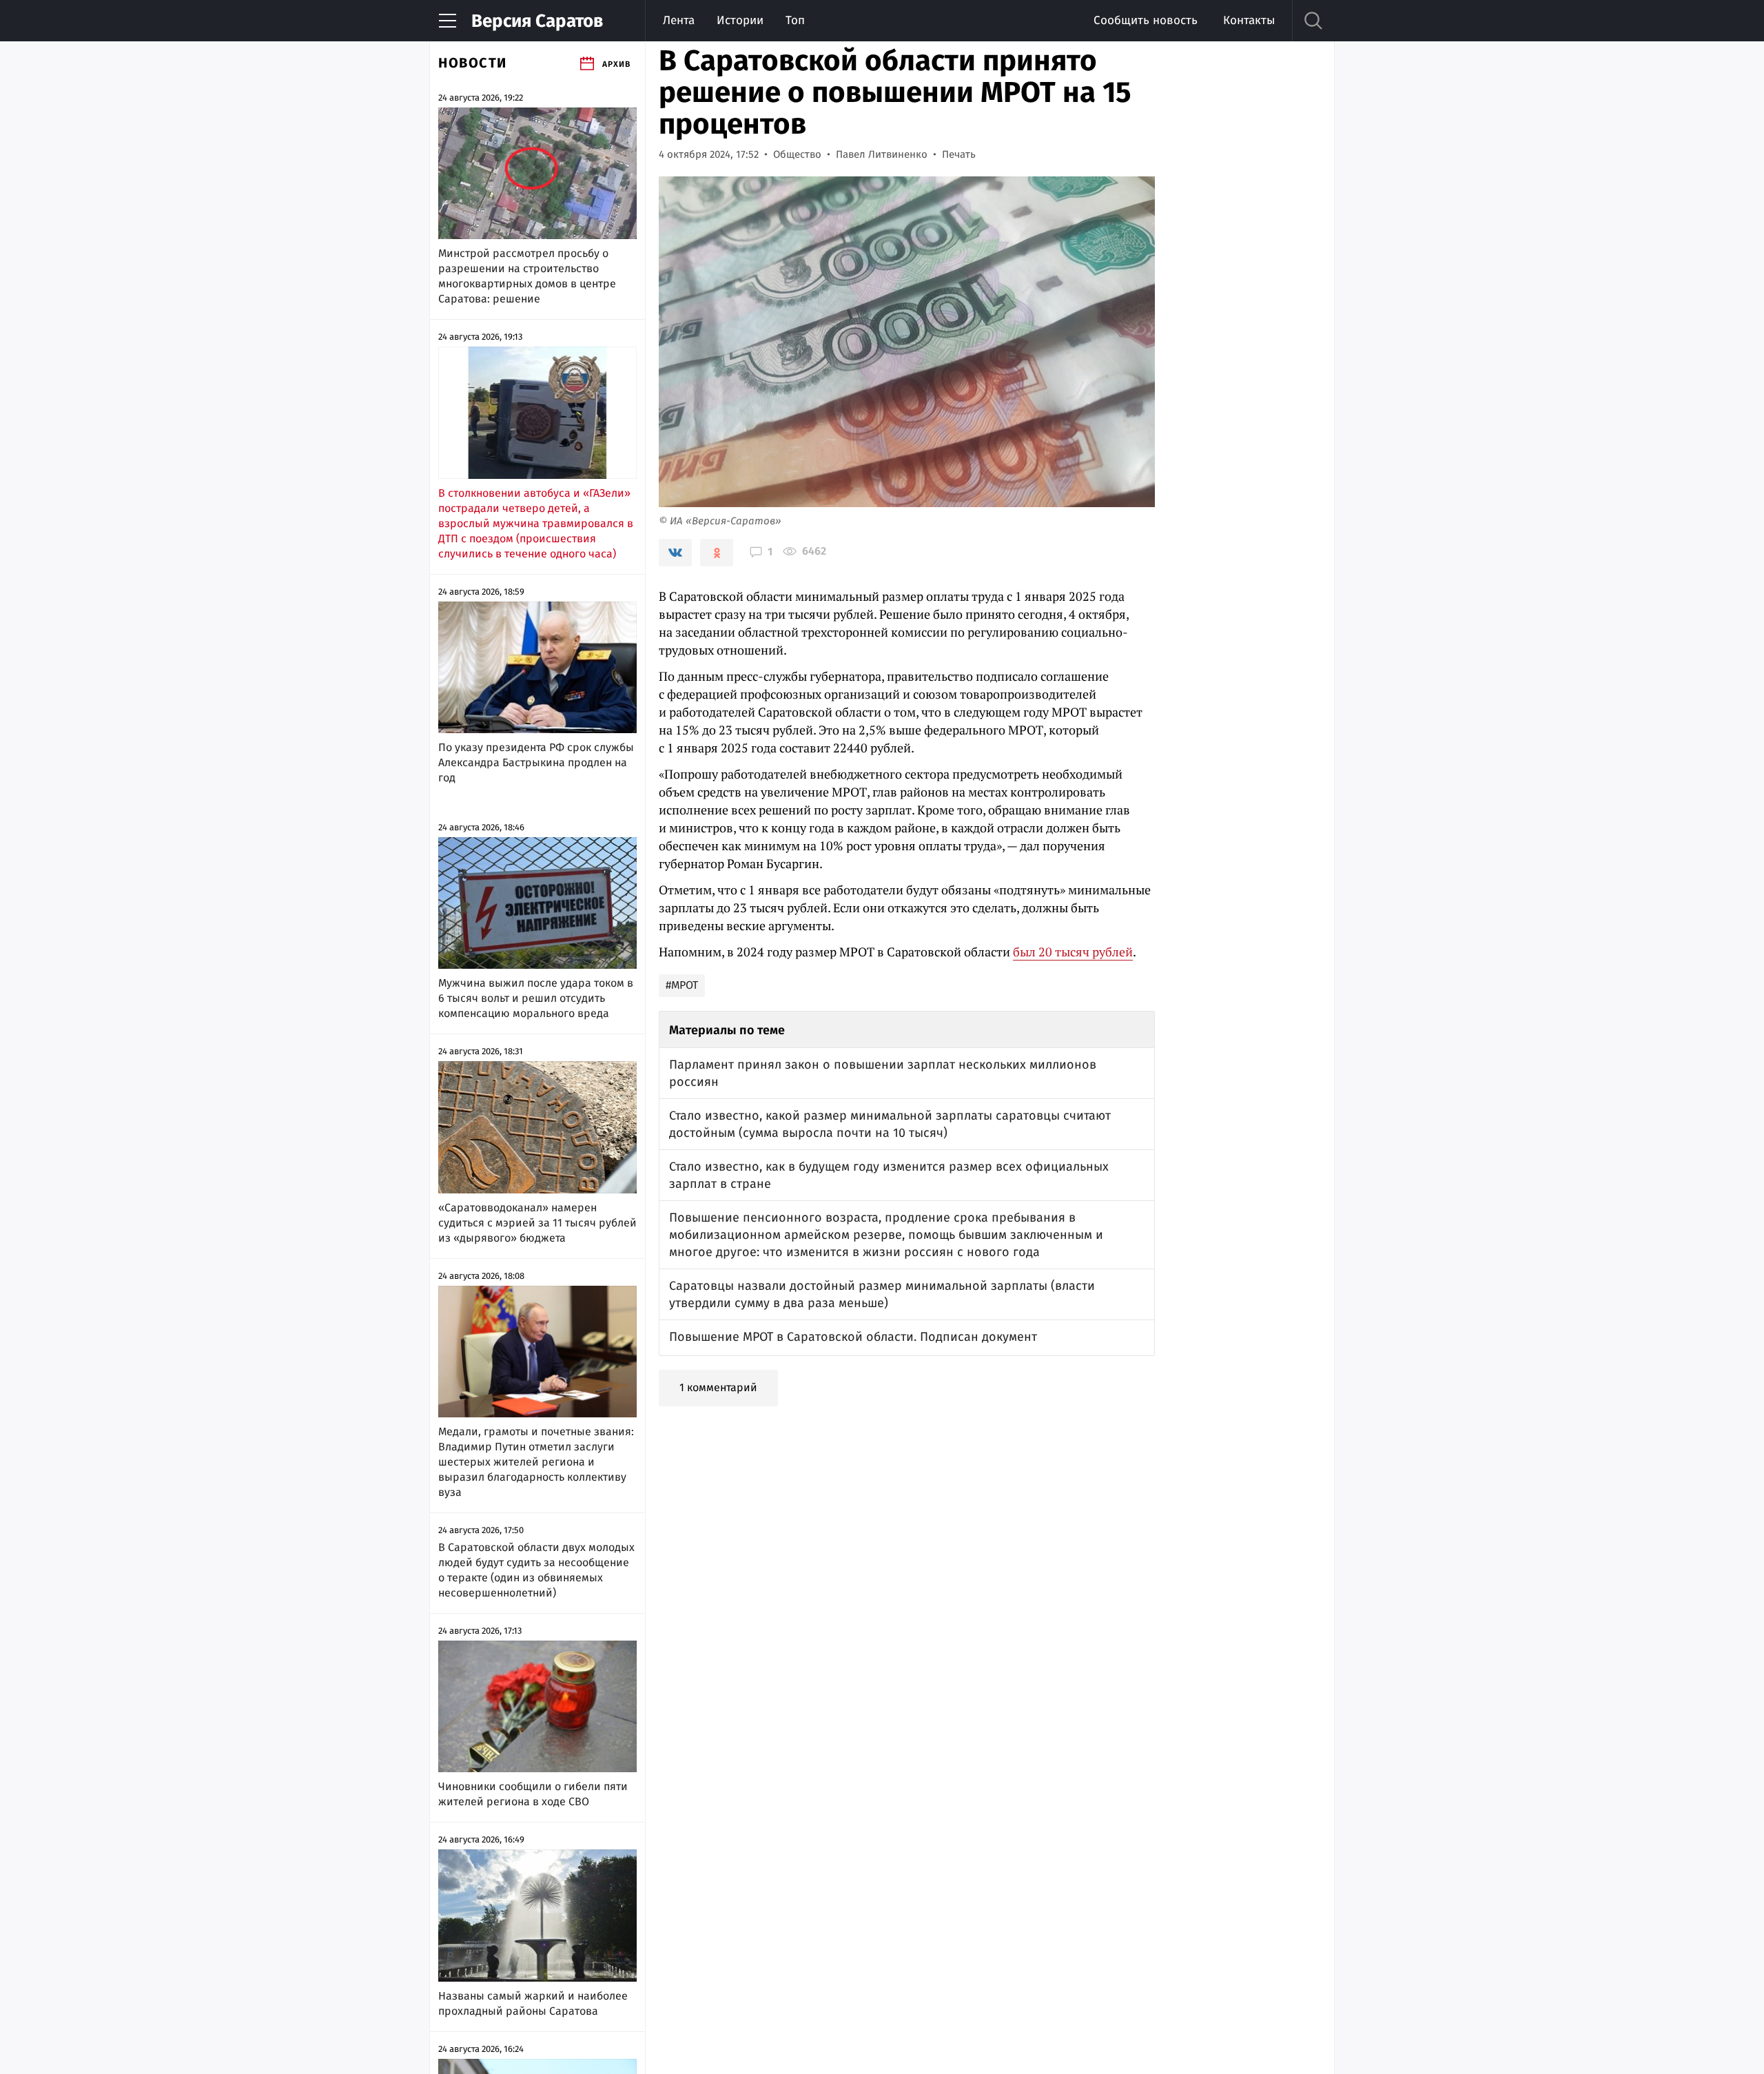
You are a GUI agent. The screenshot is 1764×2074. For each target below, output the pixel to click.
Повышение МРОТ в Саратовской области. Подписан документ (853, 1337)
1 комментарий (718, 1387)
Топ (795, 20)
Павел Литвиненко (882, 154)
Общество (797, 154)
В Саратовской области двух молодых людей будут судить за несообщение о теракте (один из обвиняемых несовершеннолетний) (536, 1570)
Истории (740, 20)
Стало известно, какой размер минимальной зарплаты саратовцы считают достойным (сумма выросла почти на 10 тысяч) (890, 1124)
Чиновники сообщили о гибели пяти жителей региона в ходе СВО (533, 1794)
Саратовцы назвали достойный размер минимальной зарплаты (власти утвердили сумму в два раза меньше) (882, 1294)
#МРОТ (682, 985)
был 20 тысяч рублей (1073, 952)
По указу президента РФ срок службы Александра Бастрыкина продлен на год (536, 762)
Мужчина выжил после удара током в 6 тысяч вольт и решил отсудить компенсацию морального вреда (536, 998)
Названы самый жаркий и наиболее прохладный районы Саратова (533, 2003)
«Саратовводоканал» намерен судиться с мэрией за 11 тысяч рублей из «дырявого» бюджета (537, 1223)
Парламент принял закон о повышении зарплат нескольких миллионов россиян (883, 1073)
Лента (679, 20)
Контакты (1249, 20)
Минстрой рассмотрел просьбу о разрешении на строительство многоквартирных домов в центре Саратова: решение (527, 276)
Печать (959, 154)
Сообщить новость (1146, 20)
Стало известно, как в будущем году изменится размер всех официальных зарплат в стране (889, 1175)
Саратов (537, 21)
